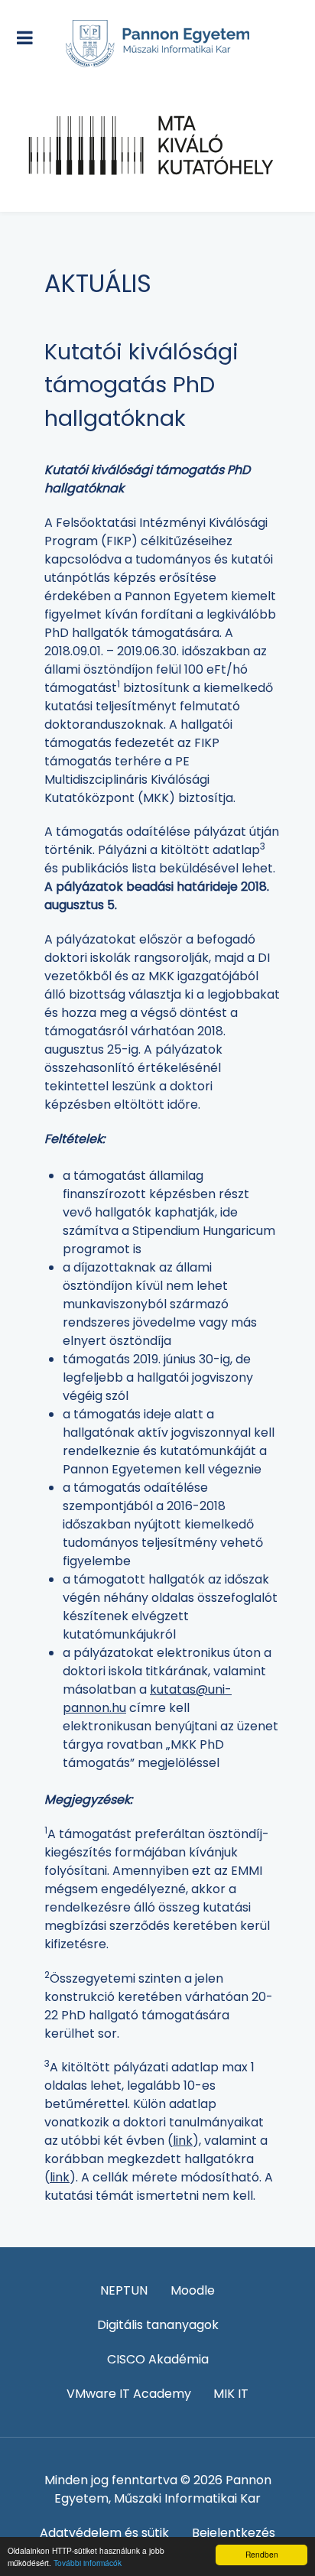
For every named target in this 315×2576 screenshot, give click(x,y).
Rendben (262, 2554)
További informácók (88, 2563)
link (183, 2141)
